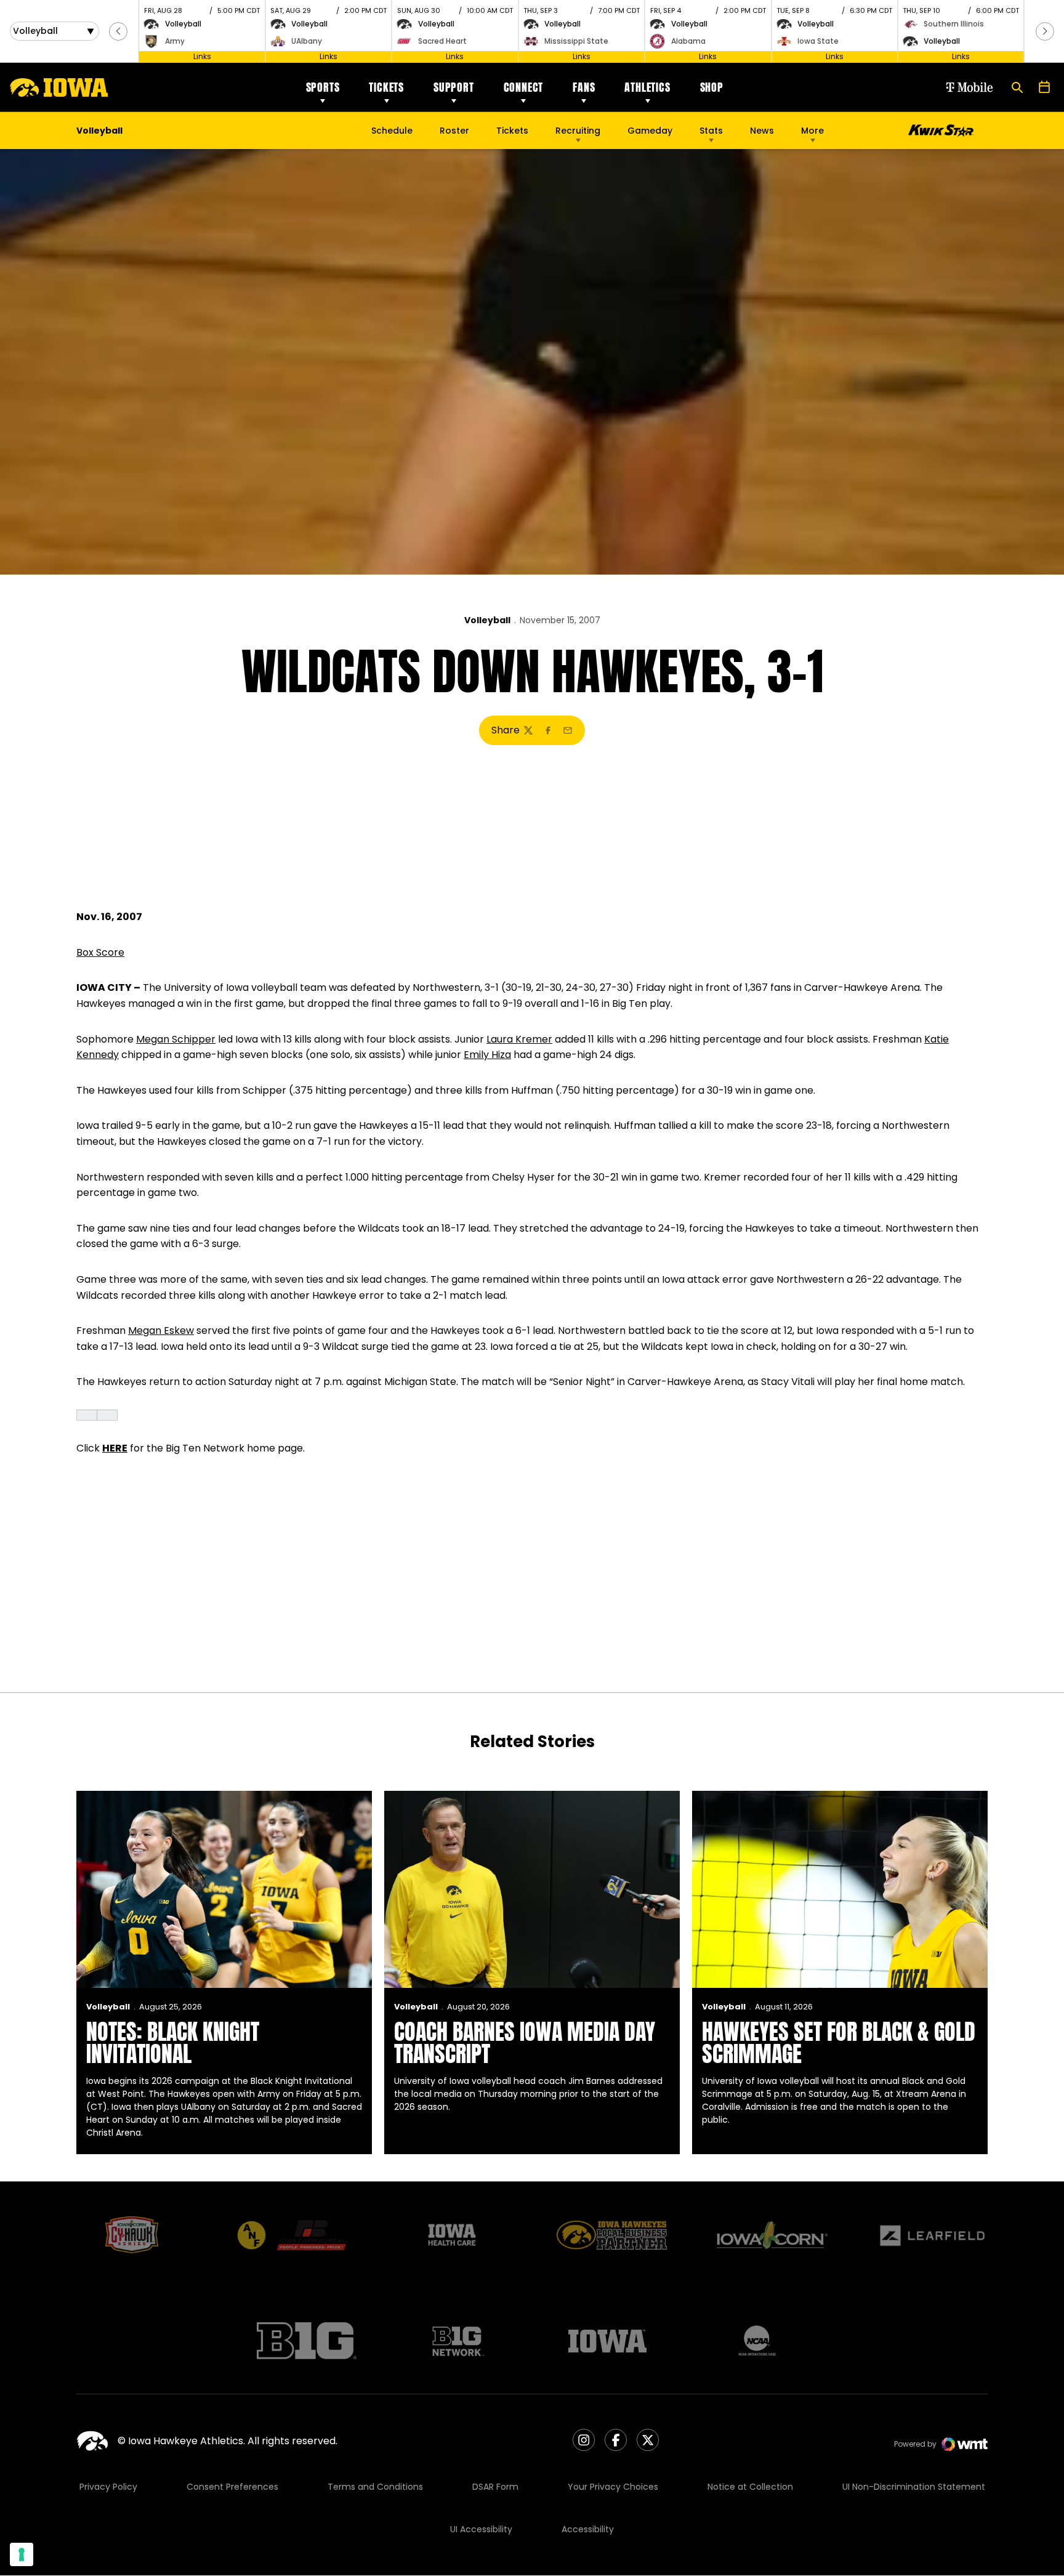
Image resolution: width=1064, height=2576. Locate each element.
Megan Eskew (161, 1330)
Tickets (386, 87)
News (762, 131)
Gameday (650, 131)
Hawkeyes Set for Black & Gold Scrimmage (839, 2043)
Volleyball (487, 620)
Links (202, 56)
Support (454, 87)
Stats (711, 131)
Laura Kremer (519, 1039)
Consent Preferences (232, 2487)
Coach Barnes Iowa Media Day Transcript (525, 2043)
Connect (524, 87)
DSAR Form (495, 2487)
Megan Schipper (176, 1039)
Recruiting (578, 131)
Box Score (100, 952)
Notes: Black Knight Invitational (173, 2043)
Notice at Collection (750, 2487)
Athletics (647, 87)
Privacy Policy (108, 2487)
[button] (118, 31)
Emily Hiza (487, 1055)
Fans (584, 87)
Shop (712, 87)
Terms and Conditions (375, 2487)
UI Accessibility (481, 2529)
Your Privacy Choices (613, 2487)
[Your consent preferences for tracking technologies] (22, 2554)
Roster (454, 131)
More (812, 131)
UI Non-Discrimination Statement (914, 2487)
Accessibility (588, 2529)
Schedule (392, 131)
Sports (323, 87)
